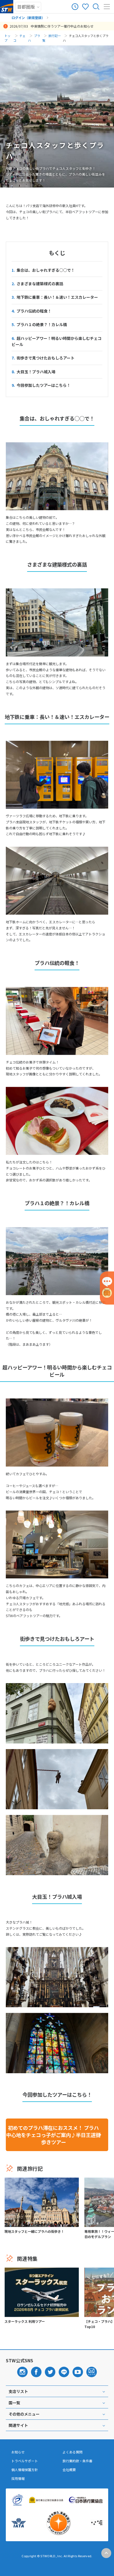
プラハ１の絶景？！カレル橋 (39, 324)
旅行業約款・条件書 (77, 2461)
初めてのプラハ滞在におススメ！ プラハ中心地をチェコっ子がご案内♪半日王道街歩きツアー (53, 2135)
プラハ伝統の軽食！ (32, 311)
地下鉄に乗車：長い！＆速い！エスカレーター (55, 297)
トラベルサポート (25, 2461)
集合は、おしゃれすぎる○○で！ (43, 270)
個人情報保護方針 (25, 2470)
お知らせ (18, 2452)
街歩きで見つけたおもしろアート (43, 358)
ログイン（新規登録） (28, 18)
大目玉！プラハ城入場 (33, 372)
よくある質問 (72, 2452)
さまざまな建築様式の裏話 (37, 284)
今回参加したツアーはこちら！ (41, 385)
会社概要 (69, 2470)
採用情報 (18, 2479)
